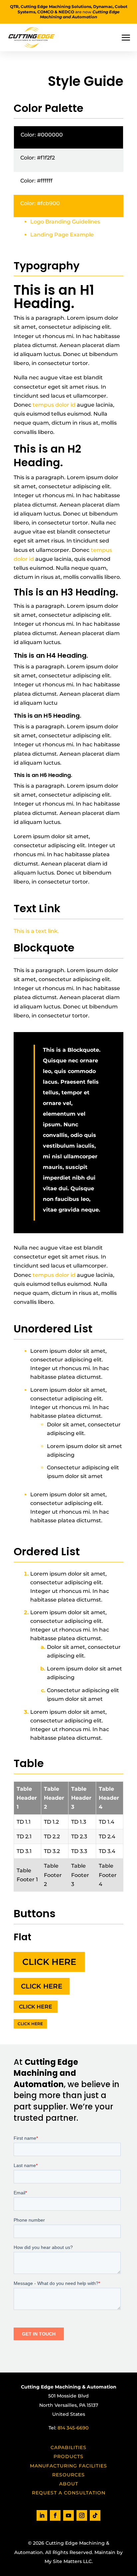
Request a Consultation (69, 2493)
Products (68, 2456)
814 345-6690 (73, 2428)
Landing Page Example (62, 235)
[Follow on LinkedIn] (42, 2515)
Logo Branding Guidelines (65, 222)
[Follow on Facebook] (55, 2515)
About (69, 2484)
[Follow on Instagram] (82, 2515)
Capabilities (68, 2447)
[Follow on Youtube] (68, 2515)
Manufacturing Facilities (68, 2466)
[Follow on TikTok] (95, 2515)
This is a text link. (36, 931)
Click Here (49, 1962)
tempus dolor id (54, 405)
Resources (68, 2475)
